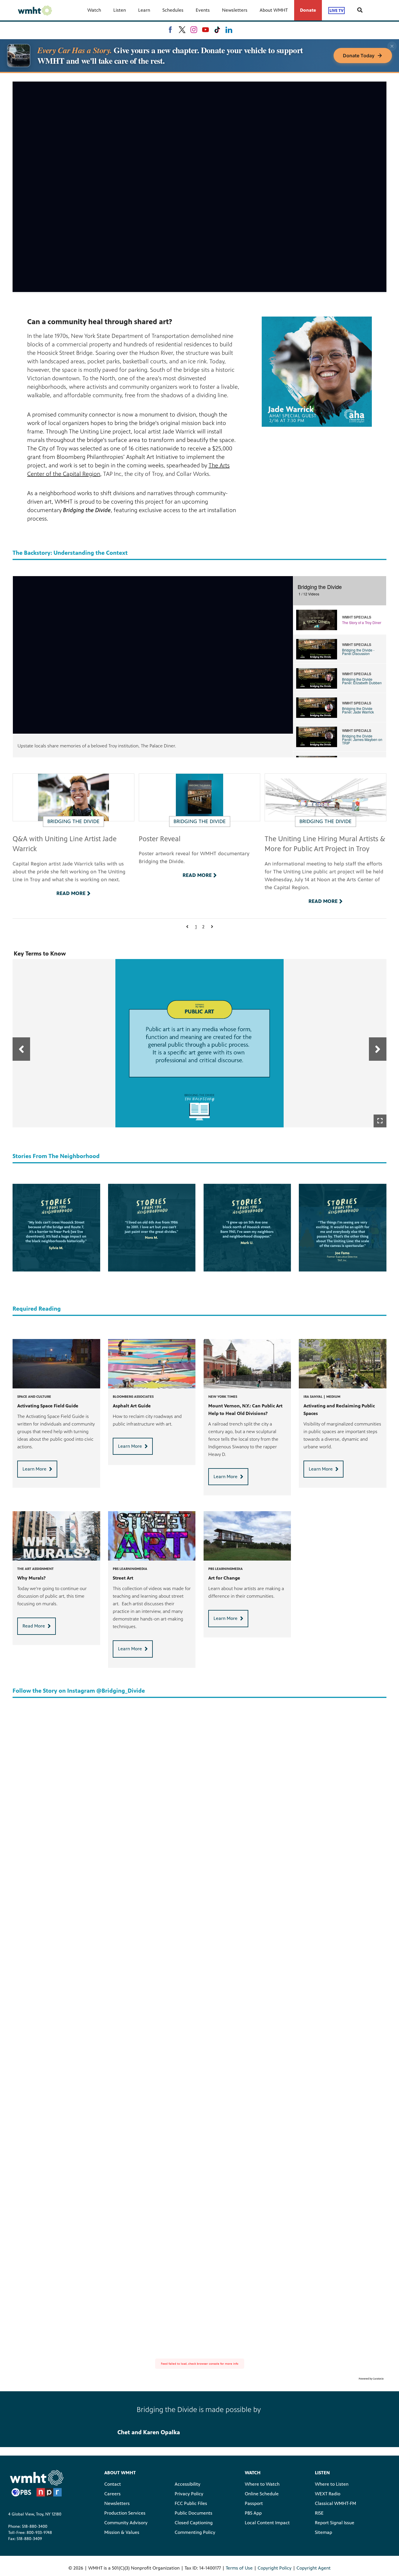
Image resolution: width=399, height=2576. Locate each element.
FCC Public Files (191, 2503)
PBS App (253, 2513)
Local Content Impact (267, 2523)
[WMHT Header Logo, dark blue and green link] (35, 10)
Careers (112, 2494)
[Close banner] (392, 46)
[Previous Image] (21, 1049)
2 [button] (203, 927)
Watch (94, 10)
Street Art (123, 1578)
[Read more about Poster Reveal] (200, 797)
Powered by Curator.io (371, 2379)
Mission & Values (122, 2532)
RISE (319, 2513)
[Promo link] (56, 1536)
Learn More (34, 1469)
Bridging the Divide (73, 821)
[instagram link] (194, 30)
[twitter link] (182, 30)
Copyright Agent (314, 2568)
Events (203, 10)
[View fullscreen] (380, 1121)
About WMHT (274, 10)
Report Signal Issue (335, 2523)
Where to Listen (332, 2484)
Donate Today (359, 56)
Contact (113, 2484)
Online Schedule (262, 2494)
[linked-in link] (229, 30)
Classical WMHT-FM (335, 2503)
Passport (254, 2503)
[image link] (317, 372)
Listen (120, 10)
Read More (34, 1626)
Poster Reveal (160, 839)
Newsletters (235, 10)
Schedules (173, 10)
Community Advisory (126, 2523)
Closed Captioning (194, 2523)
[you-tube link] (205, 30)
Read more (71, 893)
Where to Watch (262, 2484)
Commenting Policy (195, 2532)
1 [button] (196, 927)
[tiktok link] (217, 30)
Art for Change (224, 1578)
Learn (144, 10)
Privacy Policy (189, 2494)
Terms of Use (239, 2568)
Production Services (125, 2513)
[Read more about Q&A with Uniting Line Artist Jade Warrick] (73, 797)
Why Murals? (31, 1578)
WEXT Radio (328, 2494)
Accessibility (188, 2484)
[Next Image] (378, 1049)
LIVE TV (336, 10)
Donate (308, 10)
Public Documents (194, 2513)
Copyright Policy (275, 2568)
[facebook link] (170, 30)
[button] (187, 927)
